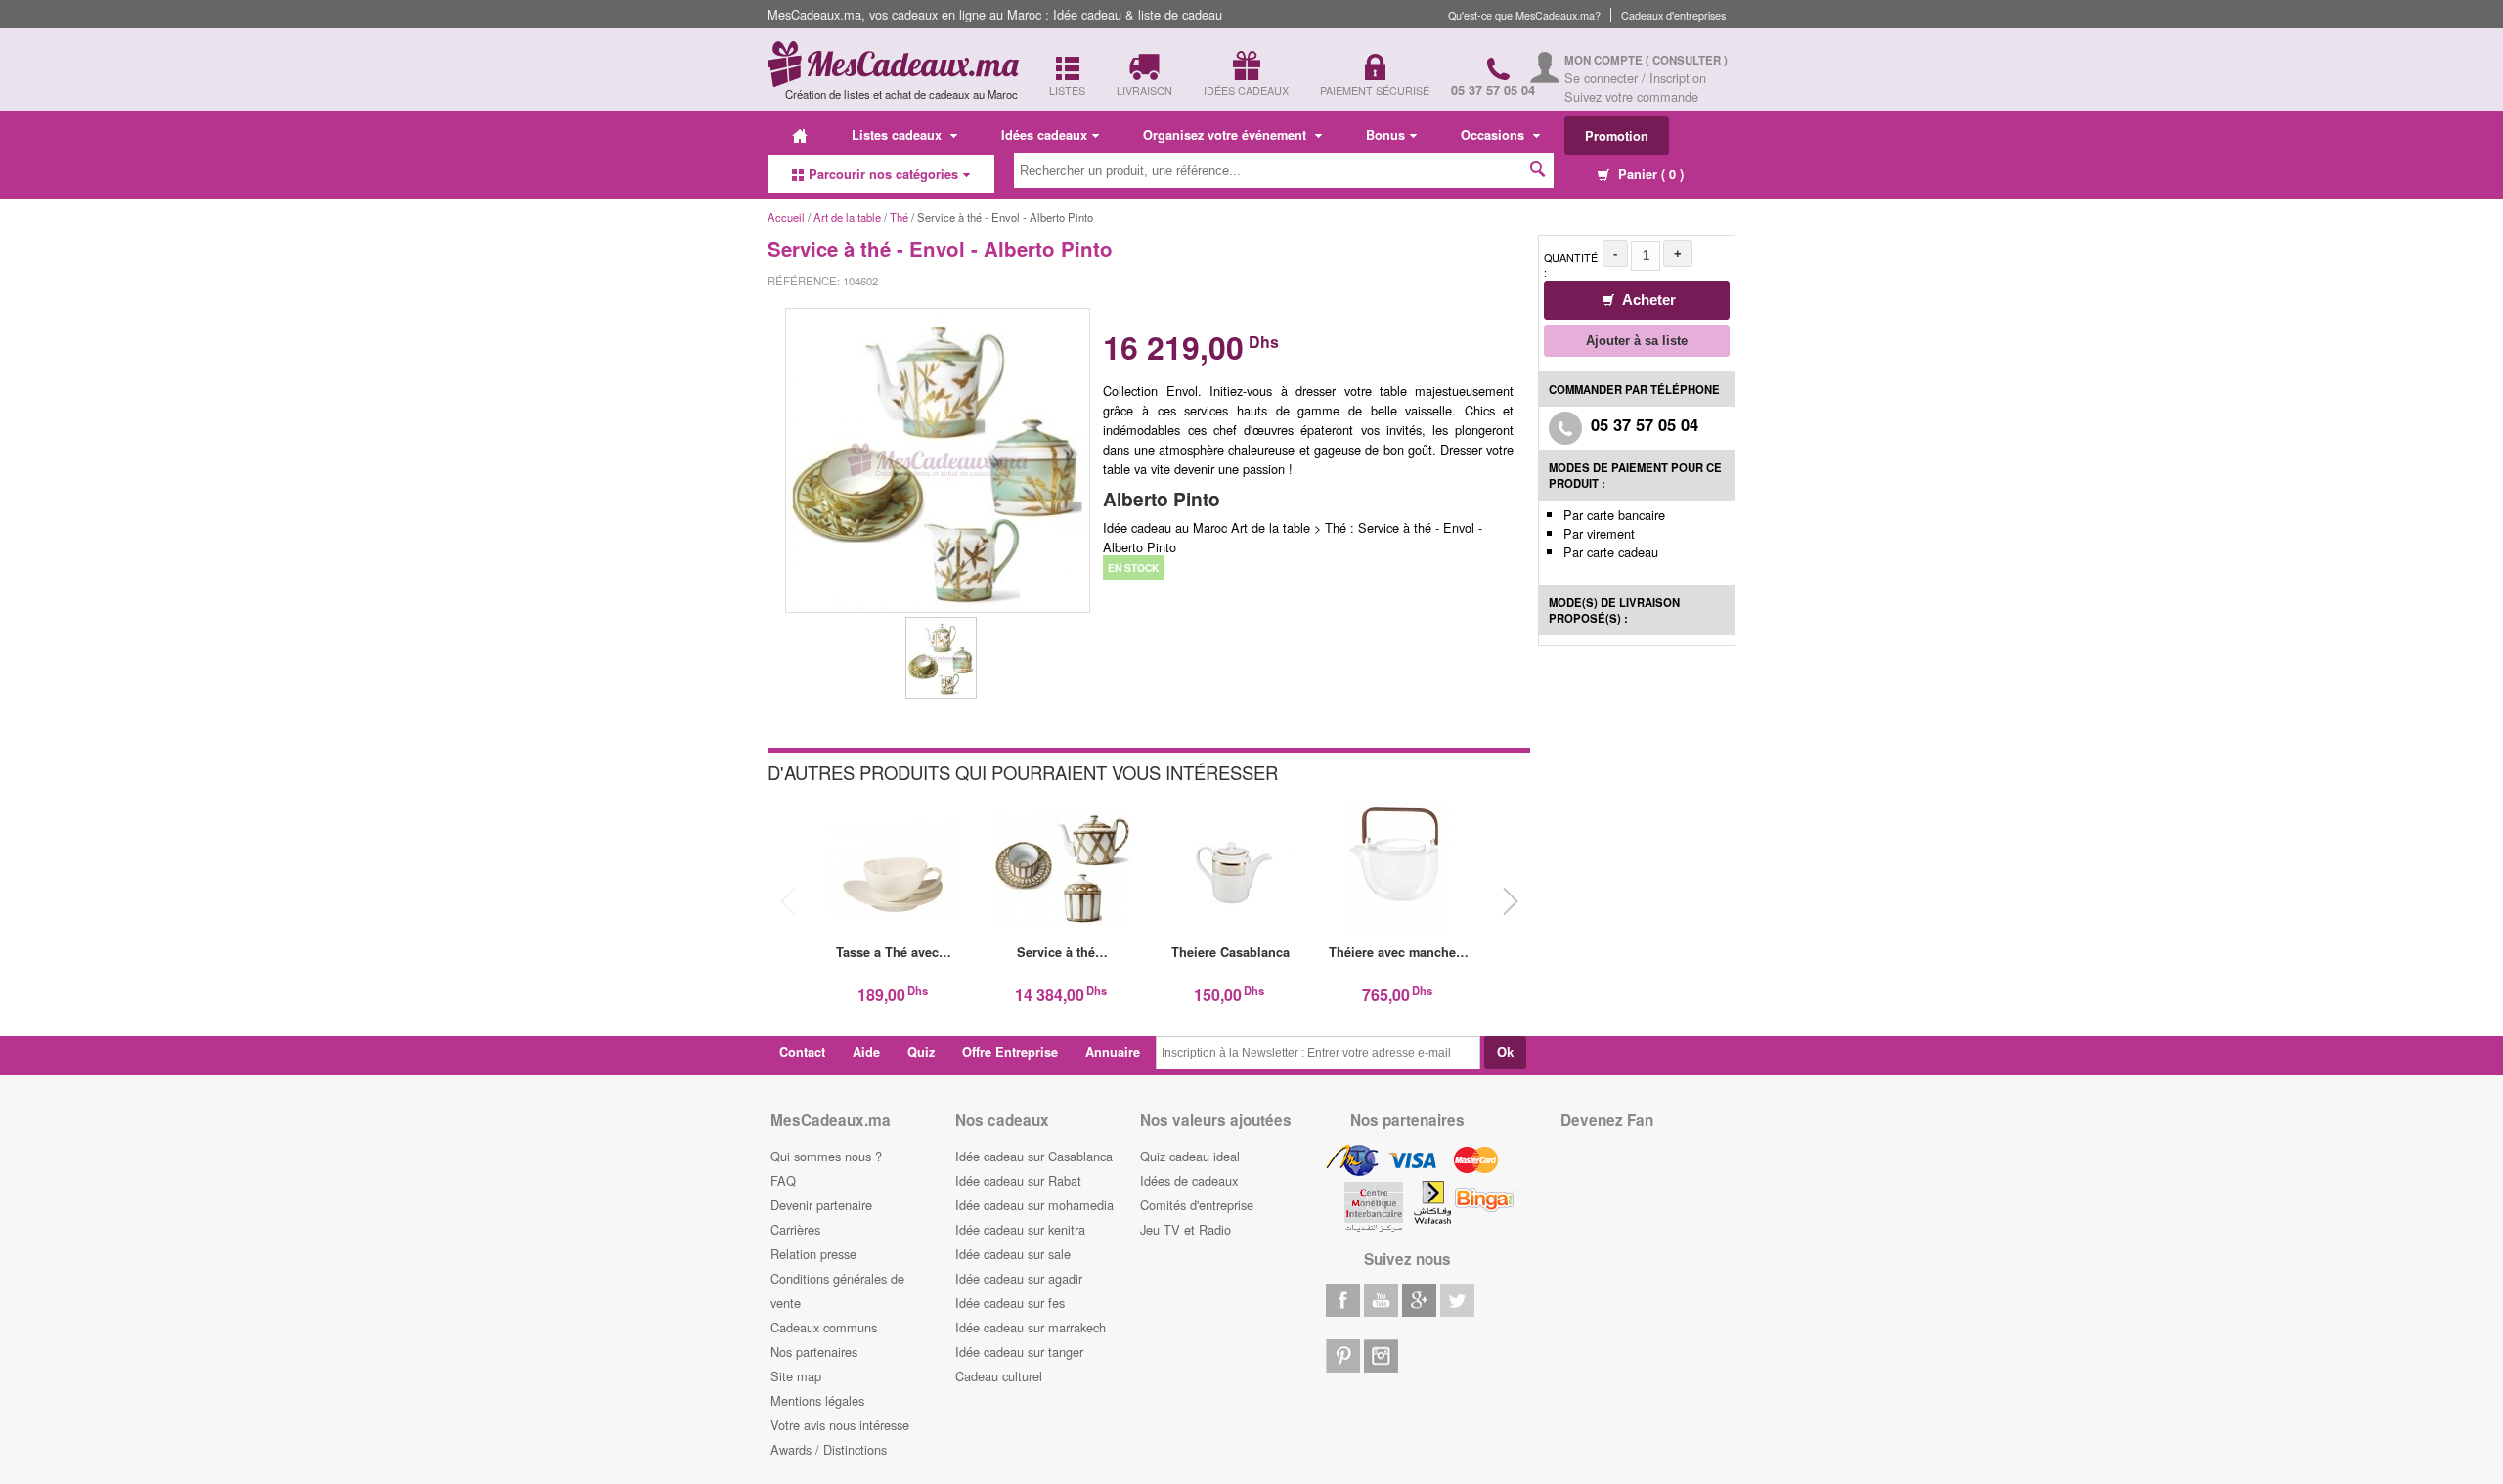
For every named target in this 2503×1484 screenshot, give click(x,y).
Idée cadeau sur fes (1010, 1303)
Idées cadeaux (1044, 135)
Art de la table (847, 217)
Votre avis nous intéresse (840, 1425)
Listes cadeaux (899, 135)
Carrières (795, 1229)
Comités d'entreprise (1197, 1205)
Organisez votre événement (1227, 135)
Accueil (786, 217)
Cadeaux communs (824, 1327)
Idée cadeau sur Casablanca (1034, 1156)
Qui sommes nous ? (826, 1156)
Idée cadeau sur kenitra (1020, 1229)
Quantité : (1571, 265)
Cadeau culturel (999, 1376)
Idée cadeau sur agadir (1019, 1278)
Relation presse (813, 1254)
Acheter (1647, 300)
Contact (802, 1052)
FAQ (783, 1180)
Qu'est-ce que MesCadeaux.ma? (1524, 15)
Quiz (921, 1052)
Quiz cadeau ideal (1190, 1156)
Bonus (1385, 135)
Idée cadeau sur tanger (1019, 1352)
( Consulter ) (1687, 60)
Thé (899, 217)
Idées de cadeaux (1189, 1180)
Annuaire (1113, 1052)
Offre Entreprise (1010, 1052)
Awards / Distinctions (829, 1449)
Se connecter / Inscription (1635, 78)
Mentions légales (817, 1400)
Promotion (1617, 136)
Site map (796, 1376)
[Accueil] (800, 135)
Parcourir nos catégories (883, 174)
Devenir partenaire (821, 1205)
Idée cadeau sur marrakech (1031, 1327)
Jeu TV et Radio (1186, 1229)
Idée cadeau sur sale (1013, 1254)
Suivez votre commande (1631, 96)
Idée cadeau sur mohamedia (1034, 1205)
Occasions (1494, 135)
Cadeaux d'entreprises (1673, 15)
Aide (866, 1052)
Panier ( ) (1649, 174)
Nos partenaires (814, 1352)
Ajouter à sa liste (1637, 341)
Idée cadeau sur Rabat (1018, 1180)
